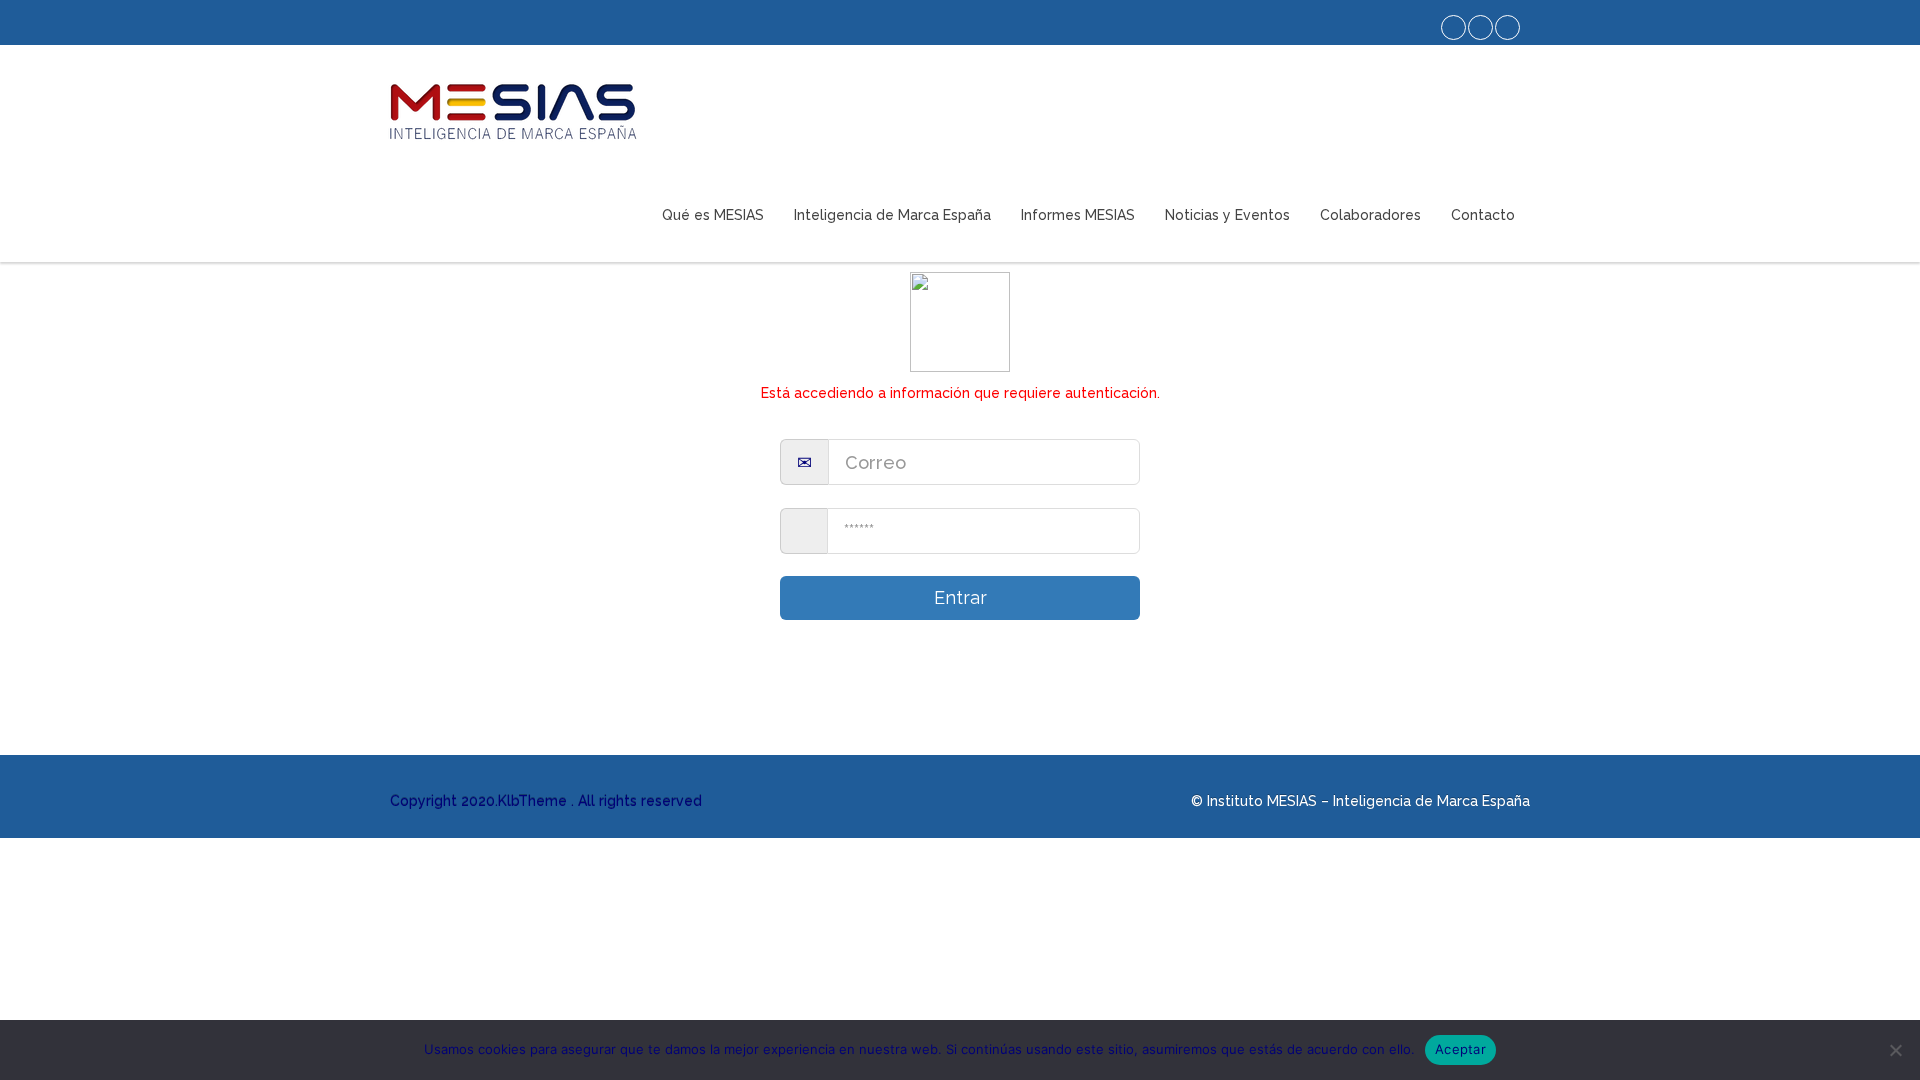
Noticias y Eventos (1227, 215)
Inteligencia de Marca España (892, 215)
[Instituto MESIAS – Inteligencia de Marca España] (512, 111)
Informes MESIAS (1078, 215)
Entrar (960, 597)
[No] (1895, 1050)
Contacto (1483, 215)
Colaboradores (1370, 215)
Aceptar (1460, 1049)
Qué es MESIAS (713, 215)
